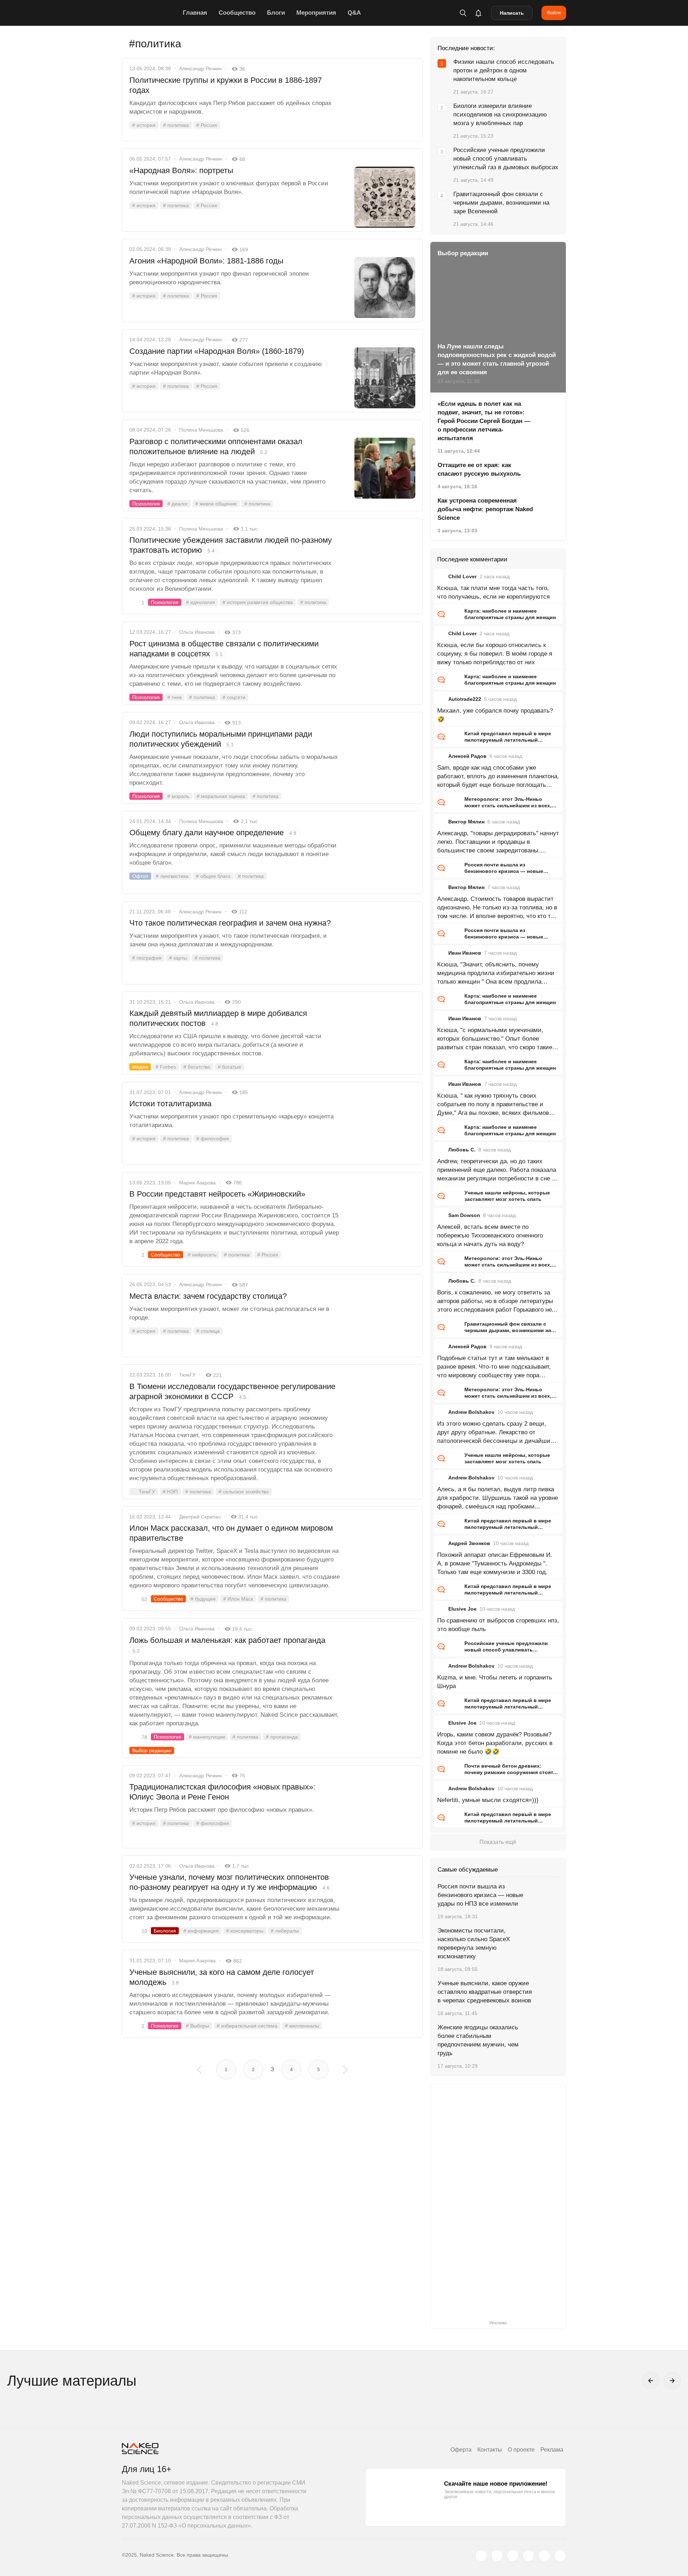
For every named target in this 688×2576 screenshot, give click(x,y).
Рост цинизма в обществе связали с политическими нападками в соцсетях (224, 649)
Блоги (276, 13)
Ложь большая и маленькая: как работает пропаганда (227, 1645)
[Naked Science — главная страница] (150, 13)
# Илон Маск (238, 1599)
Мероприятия (316, 13)
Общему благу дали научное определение (213, 833)
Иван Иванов (465, 953)
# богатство (197, 1067)
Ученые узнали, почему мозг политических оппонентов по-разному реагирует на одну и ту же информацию (230, 1882)
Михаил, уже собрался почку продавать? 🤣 (495, 715)
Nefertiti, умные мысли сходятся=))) (488, 1800)
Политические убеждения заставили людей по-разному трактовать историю (231, 545)
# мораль (178, 796)
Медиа (140, 1067)
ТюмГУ (187, 1375)
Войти (554, 13)
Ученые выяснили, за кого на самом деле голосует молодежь (222, 1977)
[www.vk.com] (497, 2556)
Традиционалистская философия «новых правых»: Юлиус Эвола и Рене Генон (222, 1792)
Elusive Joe (462, 1609)
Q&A (354, 13)
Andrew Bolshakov (471, 1412)
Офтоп (140, 876)
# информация (201, 1931)
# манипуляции (207, 1737)
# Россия (207, 125)
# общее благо (213, 876)
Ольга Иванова (197, 632)
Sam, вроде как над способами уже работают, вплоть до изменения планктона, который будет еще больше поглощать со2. (498, 777)
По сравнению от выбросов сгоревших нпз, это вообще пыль (498, 1625)
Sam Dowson (464, 1215)
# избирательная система (247, 2026)
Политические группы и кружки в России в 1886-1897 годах (226, 85)
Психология (146, 504)
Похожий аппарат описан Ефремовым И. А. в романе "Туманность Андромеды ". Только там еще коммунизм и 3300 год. (495, 1563)
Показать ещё (498, 1842)
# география (147, 958)
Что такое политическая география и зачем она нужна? (230, 923)
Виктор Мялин (466, 822)
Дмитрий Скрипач (200, 1517)
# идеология (200, 602)
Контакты (490, 2450)
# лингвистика (172, 876)
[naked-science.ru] (560, 2556)
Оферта (461, 2450)
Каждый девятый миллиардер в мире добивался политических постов (218, 1018)
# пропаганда (282, 1737)
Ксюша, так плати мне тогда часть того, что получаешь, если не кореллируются (493, 592)
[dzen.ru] (529, 2556)
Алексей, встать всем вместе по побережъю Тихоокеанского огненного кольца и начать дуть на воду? (490, 1235)
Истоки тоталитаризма (170, 1104)
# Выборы (198, 2026)
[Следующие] (672, 2381)
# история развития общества (258, 602)
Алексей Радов (467, 756)
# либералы (285, 1931)
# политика (176, 125)
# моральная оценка (221, 796)
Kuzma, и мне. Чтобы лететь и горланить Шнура (495, 1682)
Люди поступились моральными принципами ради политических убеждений (221, 739)
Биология (165, 1931)
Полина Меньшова (201, 430)
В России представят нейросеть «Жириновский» (217, 1194)
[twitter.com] (481, 2556)
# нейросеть (202, 1255)
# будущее (203, 1599)
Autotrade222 (465, 699)
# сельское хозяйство (244, 1492)
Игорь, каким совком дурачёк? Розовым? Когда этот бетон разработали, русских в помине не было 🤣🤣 (495, 1743)
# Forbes (166, 1067)
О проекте (521, 2450)
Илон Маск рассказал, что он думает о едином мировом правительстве (231, 1533)
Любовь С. (462, 1150)
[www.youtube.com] (513, 2556)
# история (144, 125)
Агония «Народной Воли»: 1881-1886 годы (206, 261)
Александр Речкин (200, 68)
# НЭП (170, 1492)
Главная (195, 13)
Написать (512, 13)
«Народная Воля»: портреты (181, 170)
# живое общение (216, 504)
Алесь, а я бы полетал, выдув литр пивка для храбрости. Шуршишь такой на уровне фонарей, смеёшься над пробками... (498, 1498)
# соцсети (234, 697)
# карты (178, 958)
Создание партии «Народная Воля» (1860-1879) (217, 351)
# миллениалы (302, 2026)
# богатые (230, 1067)
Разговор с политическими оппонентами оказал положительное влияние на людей (216, 446)
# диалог (178, 504)
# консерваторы (245, 1931)
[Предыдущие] (651, 2381)
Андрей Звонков (469, 1543)
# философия (213, 1139)
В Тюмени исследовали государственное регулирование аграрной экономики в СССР (232, 1391)
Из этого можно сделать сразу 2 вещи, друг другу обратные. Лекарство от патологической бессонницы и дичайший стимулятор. (496, 1433)
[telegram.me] (544, 2556)
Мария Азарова (197, 1183)
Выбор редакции (152, 1750)
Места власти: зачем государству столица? (208, 1296)
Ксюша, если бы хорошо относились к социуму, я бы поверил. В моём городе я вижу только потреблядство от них (495, 654)
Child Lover (462, 576)
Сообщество (237, 13)
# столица (208, 1331)
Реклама (552, 2450)
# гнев (175, 697)
